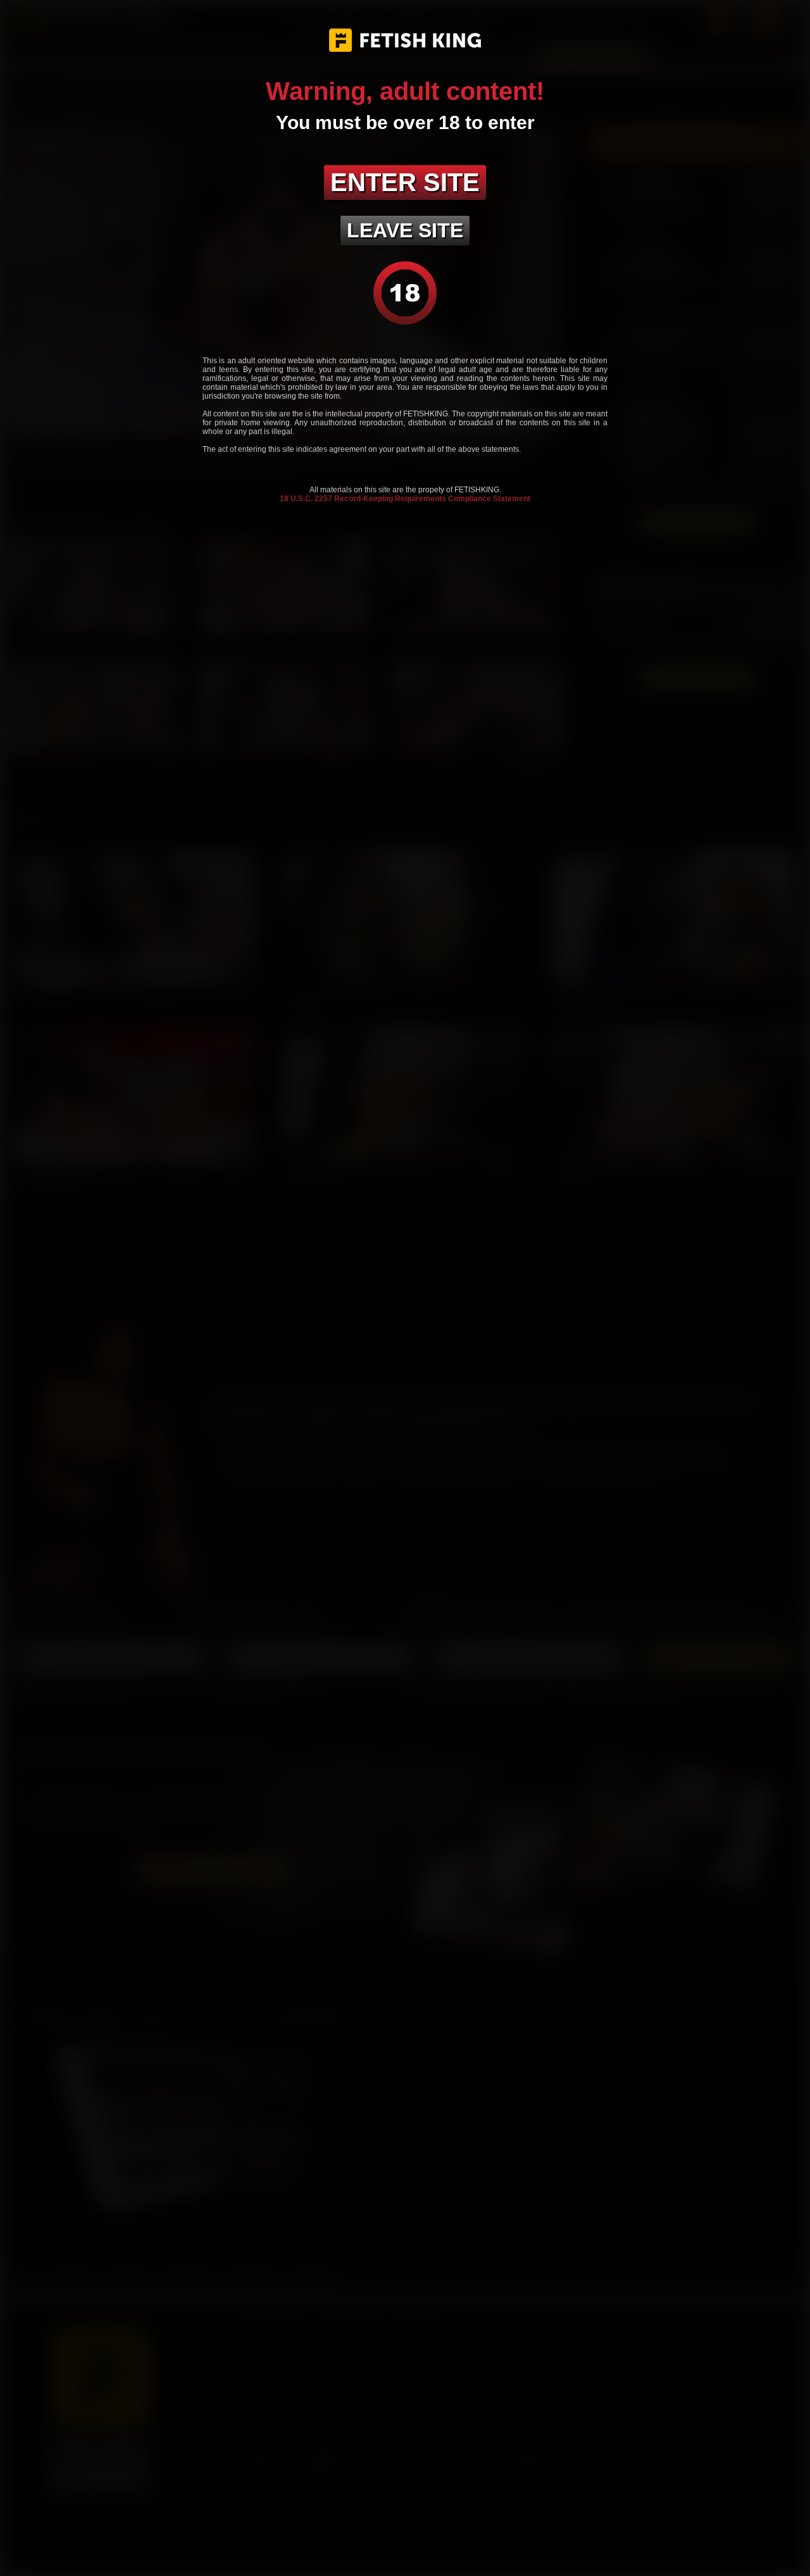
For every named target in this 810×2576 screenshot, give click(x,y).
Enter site (405, 182)
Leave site (405, 230)
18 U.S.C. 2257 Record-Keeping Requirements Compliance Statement (405, 499)
